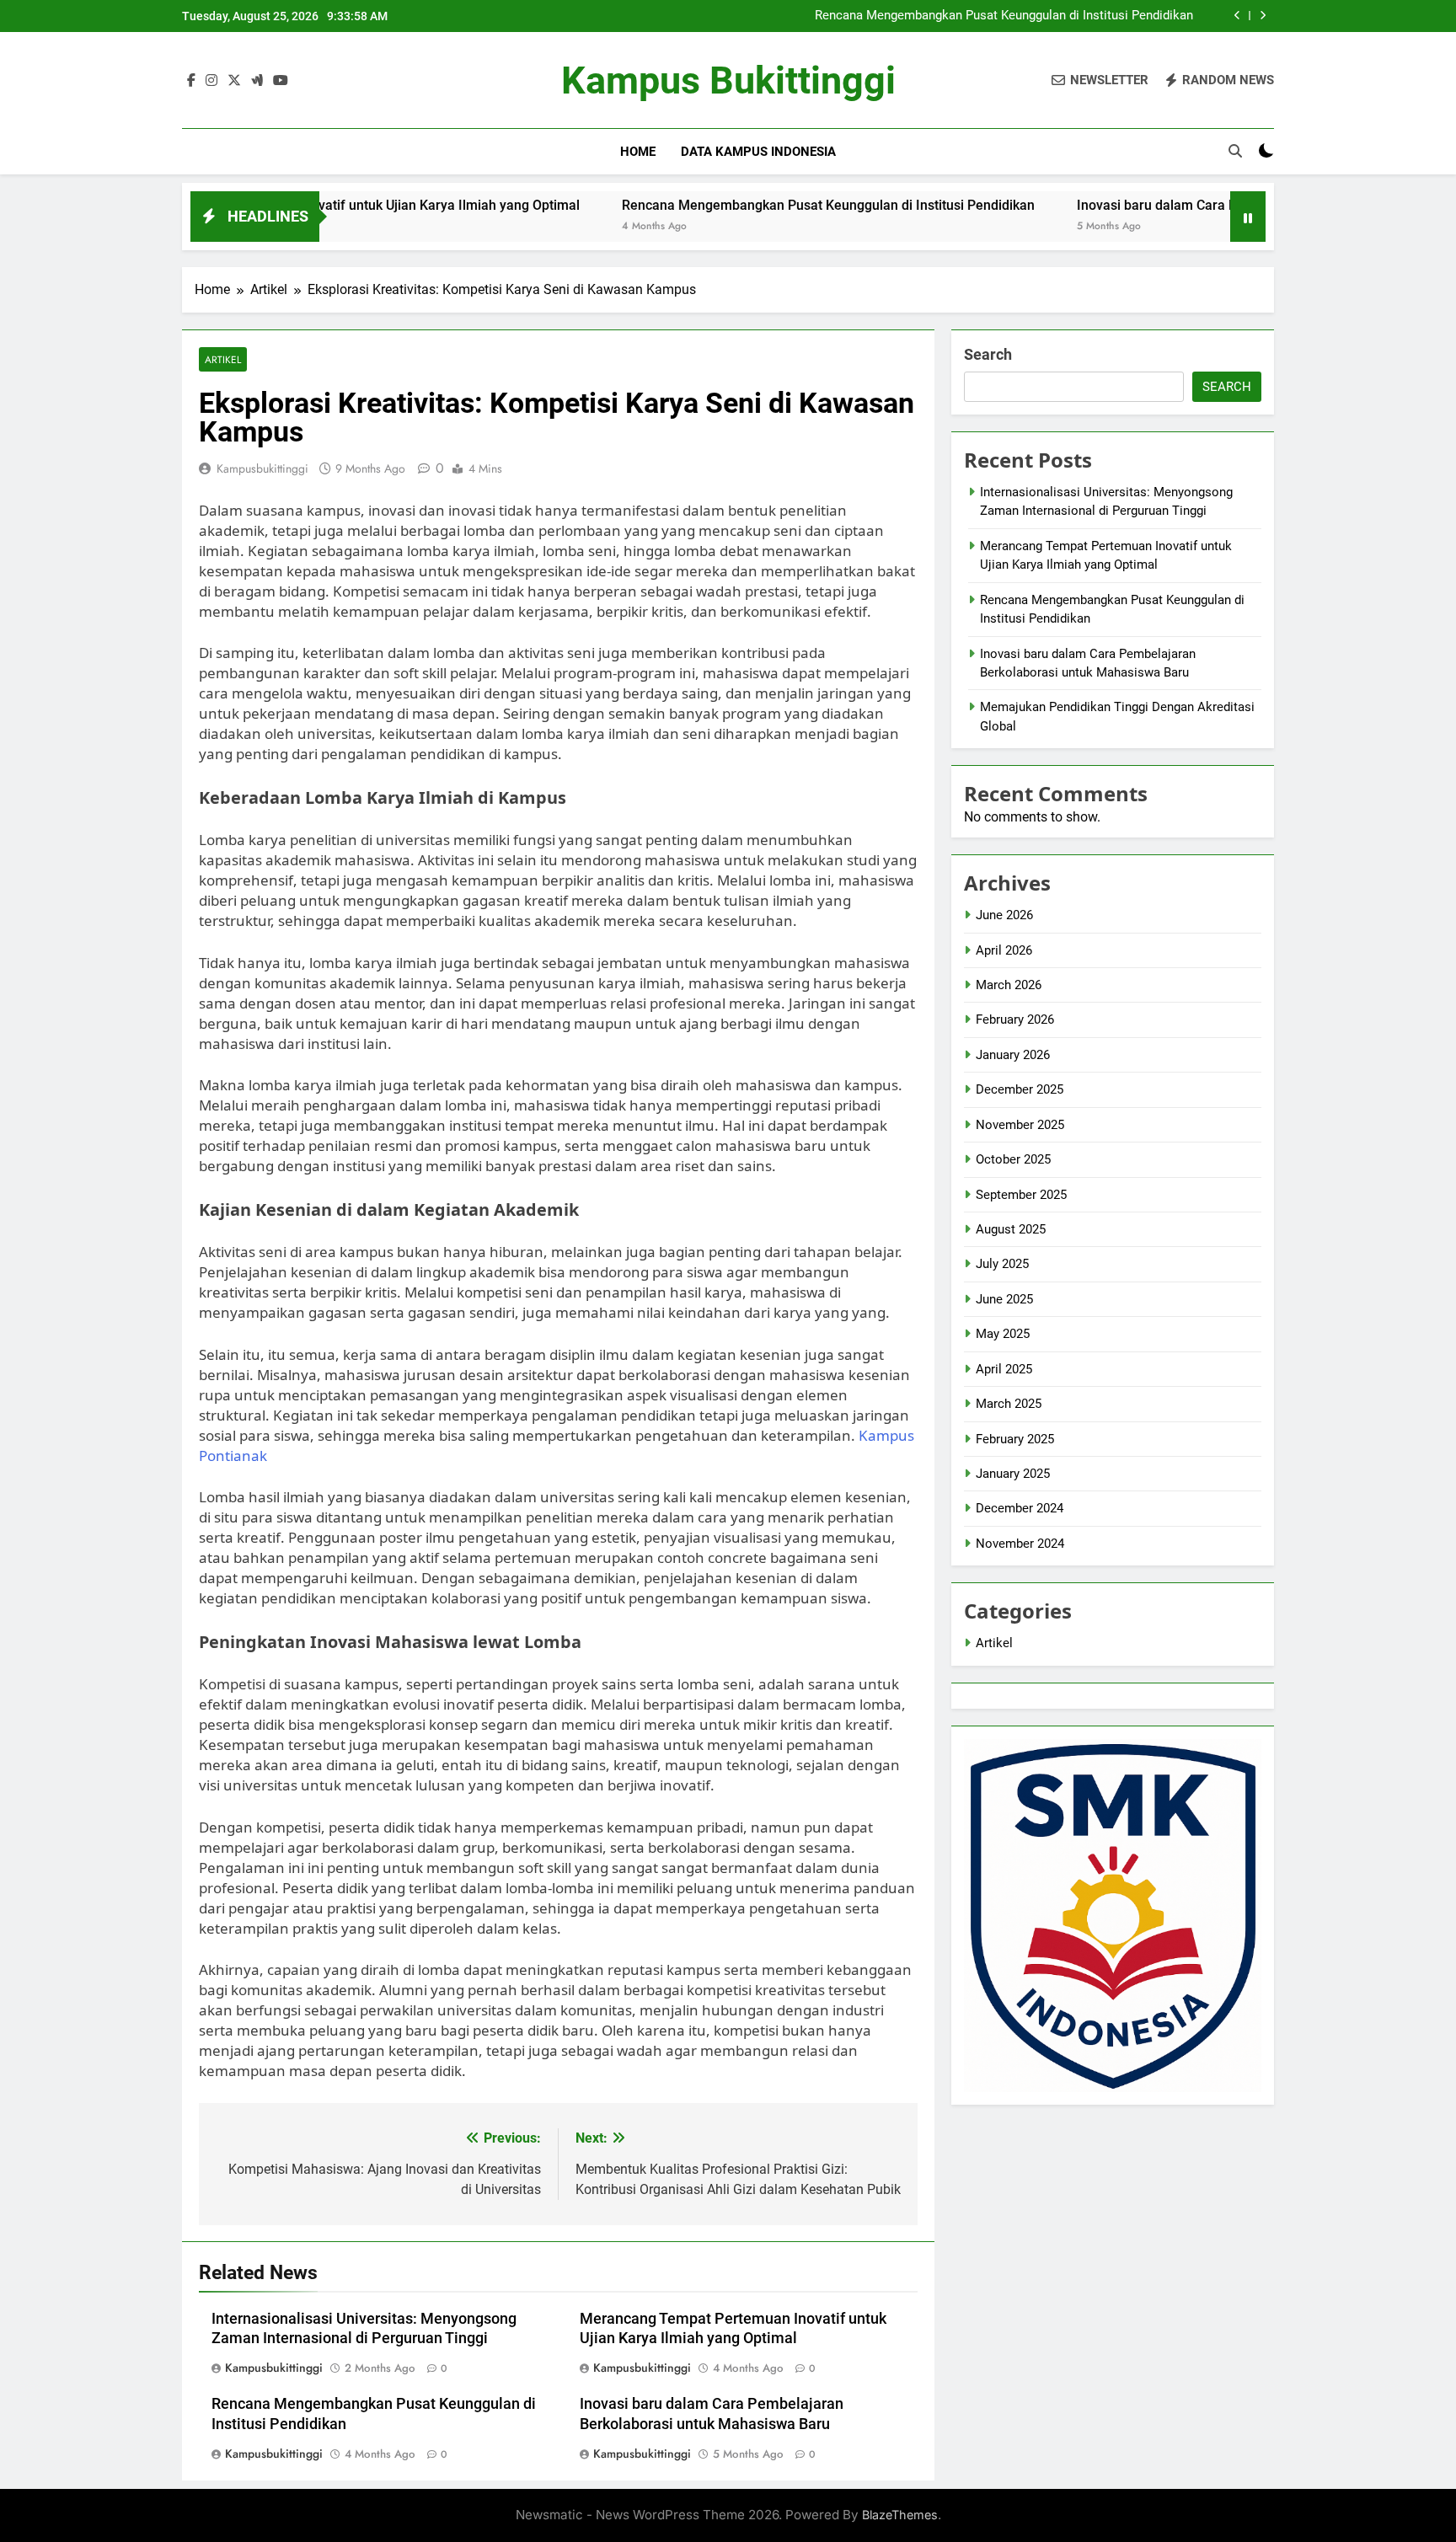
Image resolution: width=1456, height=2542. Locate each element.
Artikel (223, 359)
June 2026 (1004, 915)
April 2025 (1004, 1369)
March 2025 (1009, 1404)
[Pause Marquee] (1248, 217)
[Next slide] (1263, 16)
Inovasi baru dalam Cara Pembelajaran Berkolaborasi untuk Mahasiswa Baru (1217, 205)
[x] (234, 81)
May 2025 (1003, 1334)
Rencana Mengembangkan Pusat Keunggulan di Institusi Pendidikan (1004, 16)
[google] (257, 81)
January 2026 (1013, 1055)
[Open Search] (1235, 151)
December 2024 (1020, 1508)
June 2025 (1004, 1299)
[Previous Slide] (1237, 16)
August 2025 (1011, 1229)
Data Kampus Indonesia (758, 152)
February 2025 (1015, 1439)
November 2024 (1020, 1544)
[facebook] (191, 81)
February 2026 (1015, 1019)
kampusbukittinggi (262, 468)
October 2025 (1013, 1159)
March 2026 (1009, 985)
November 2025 (1020, 1125)
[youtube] (281, 81)
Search (988, 354)
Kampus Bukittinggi (728, 80)
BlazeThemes (900, 2515)
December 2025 (1020, 1089)
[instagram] (211, 81)
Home (638, 152)
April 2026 (1004, 950)
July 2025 (1002, 1264)
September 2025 (1021, 1195)
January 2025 (1013, 1474)
